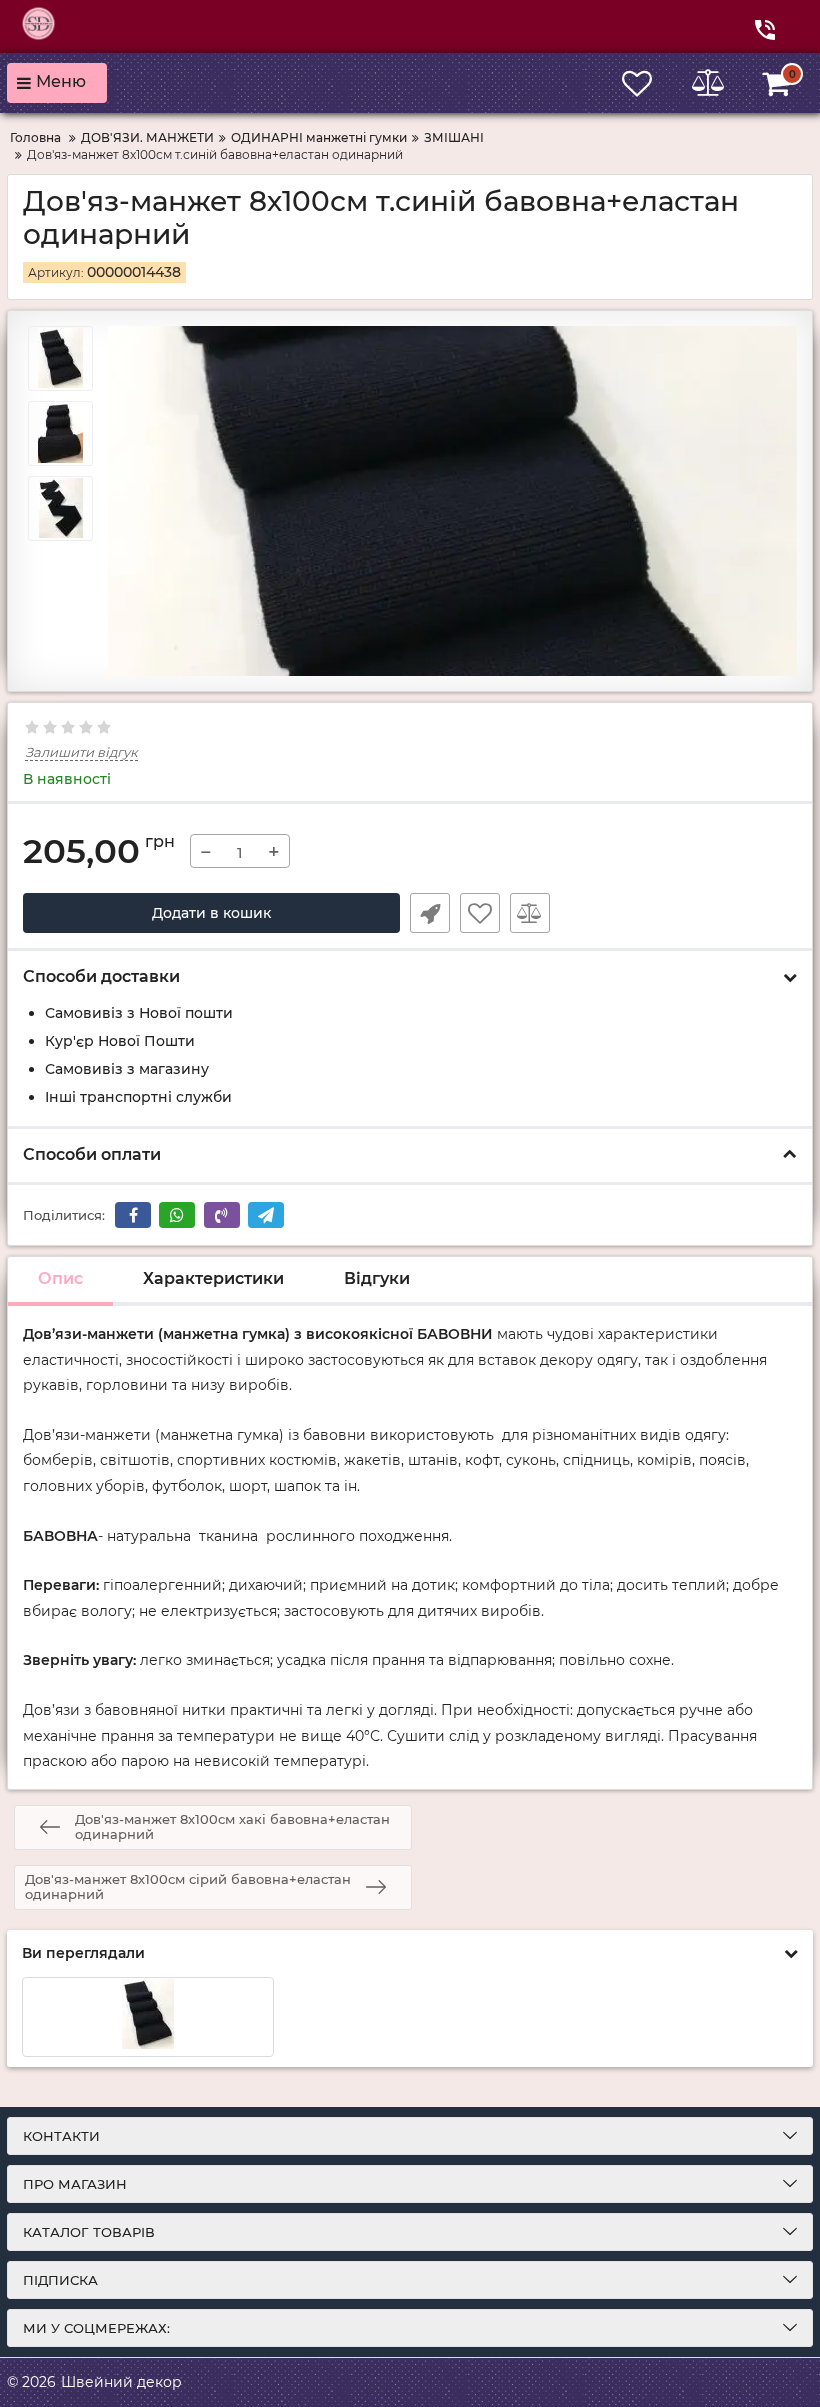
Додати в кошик (211, 913)
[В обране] (480, 913)
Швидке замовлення (430, 913)
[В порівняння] (530, 913)
